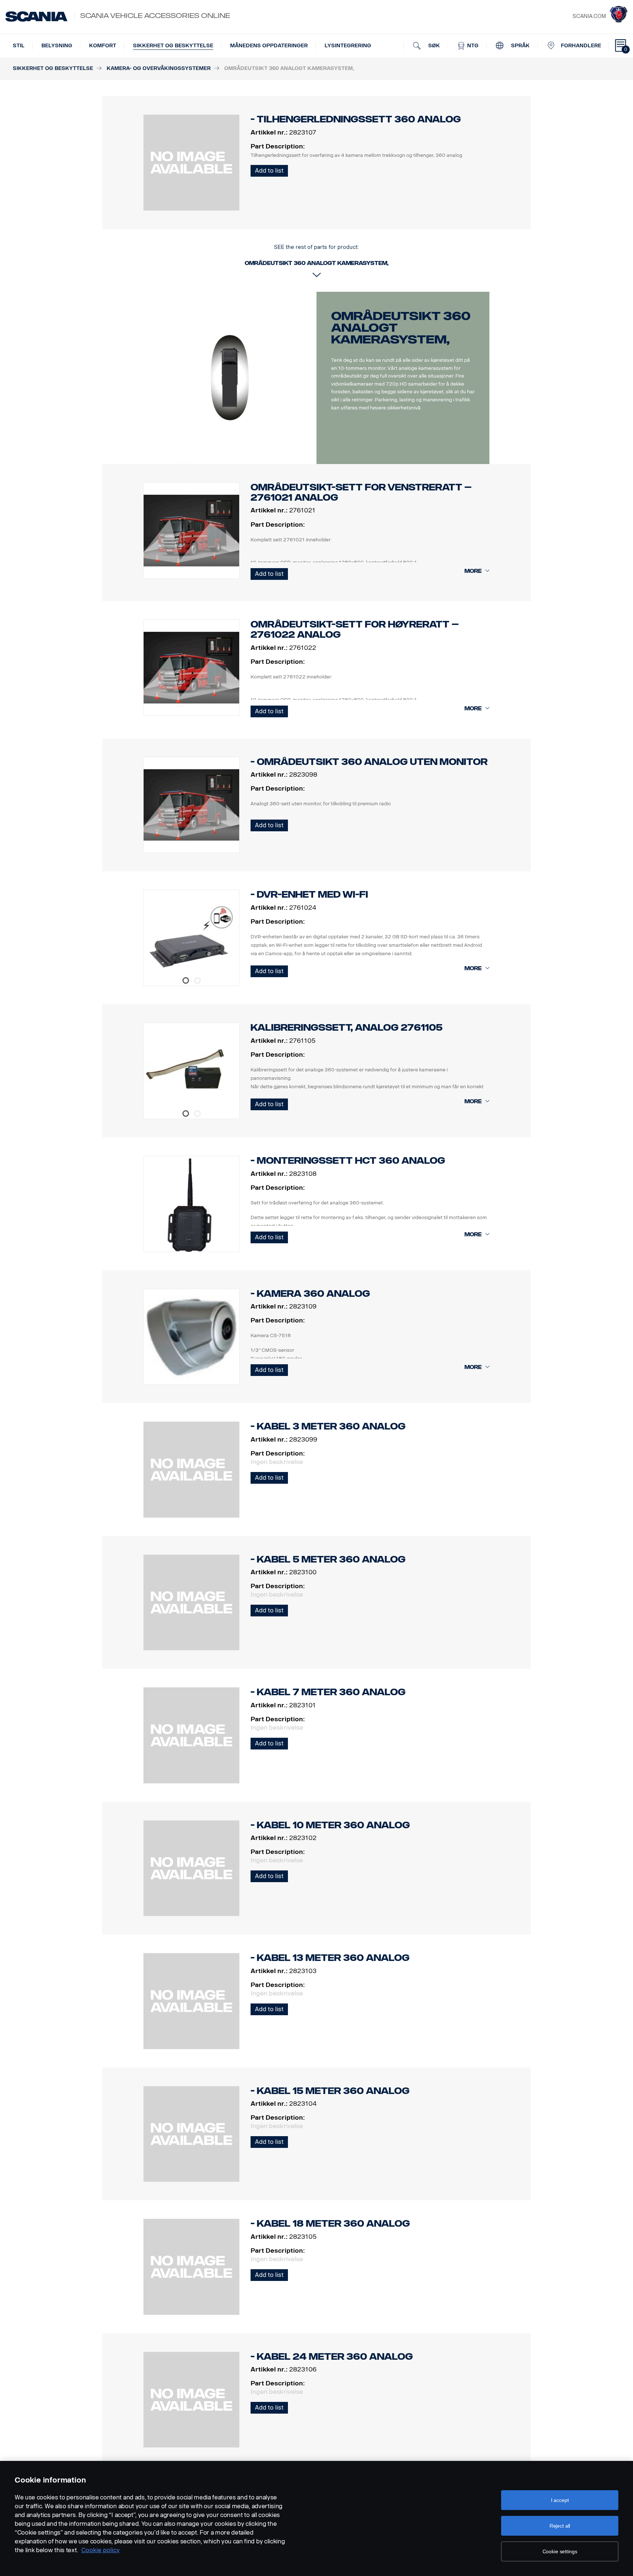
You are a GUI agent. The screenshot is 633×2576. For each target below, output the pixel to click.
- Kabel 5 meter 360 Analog (328, 1559)
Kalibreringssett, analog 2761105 (347, 1028)
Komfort (103, 46)
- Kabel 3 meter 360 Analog (328, 1426)
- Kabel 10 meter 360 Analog (330, 1825)
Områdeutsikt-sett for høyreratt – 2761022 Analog (355, 630)
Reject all (560, 2526)
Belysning (57, 46)
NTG (472, 46)
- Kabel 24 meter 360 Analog (332, 2357)
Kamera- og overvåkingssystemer (159, 68)
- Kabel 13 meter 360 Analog (330, 1958)
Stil (19, 46)
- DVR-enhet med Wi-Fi (309, 895)
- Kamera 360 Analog (310, 1294)
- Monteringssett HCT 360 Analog (348, 1161)
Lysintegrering (348, 46)
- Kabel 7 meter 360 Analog (328, 1692)
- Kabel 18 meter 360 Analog (330, 2224)
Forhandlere (581, 46)
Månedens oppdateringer (269, 46)
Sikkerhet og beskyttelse (173, 46)
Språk (520, 46)
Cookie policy (101, 2550)
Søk (433, 46)
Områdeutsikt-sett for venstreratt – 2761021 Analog (361, 492)
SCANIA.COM (589, 16)
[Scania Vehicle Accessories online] (36, 16)
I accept (560, 2500)
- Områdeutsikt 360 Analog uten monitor (369, 762)
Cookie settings (560, 2551)
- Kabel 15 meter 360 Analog (330, 2091)
